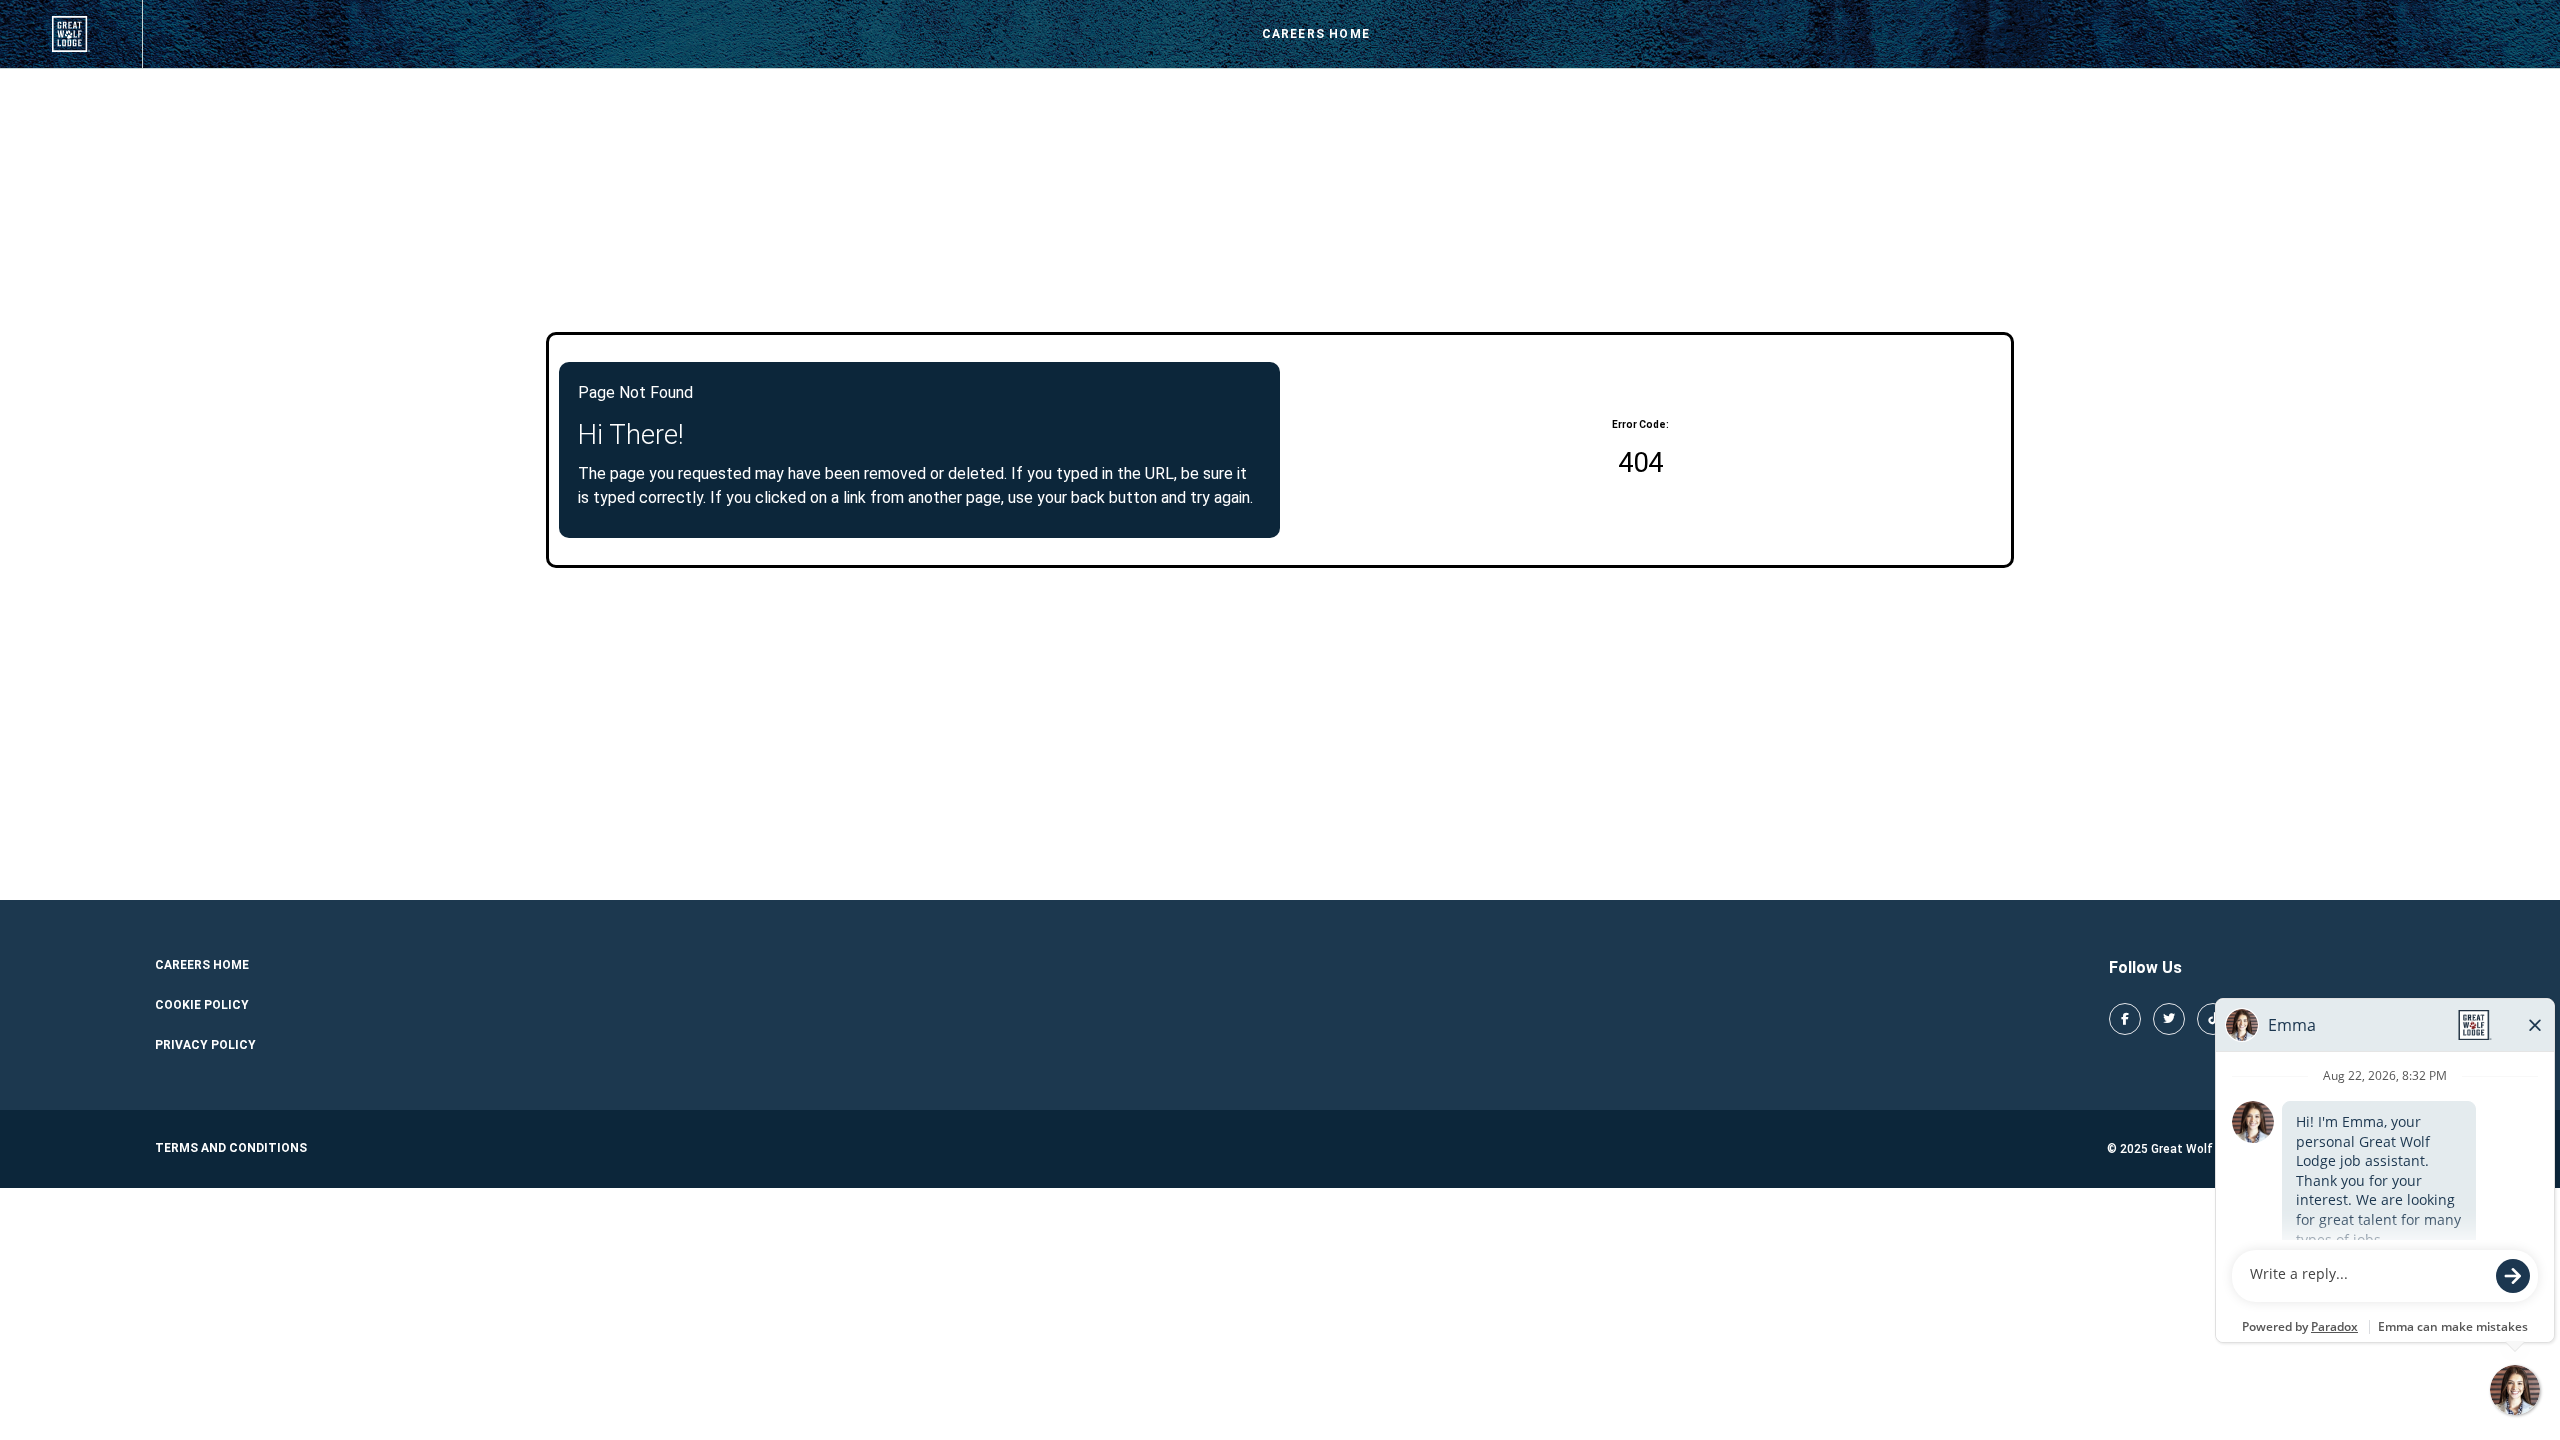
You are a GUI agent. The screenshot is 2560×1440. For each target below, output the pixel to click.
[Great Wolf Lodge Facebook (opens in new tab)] (2125, 1019)
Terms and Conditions (231, 1148)
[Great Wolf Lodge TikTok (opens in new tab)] (2213, 1019)
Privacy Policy (205, 1045)
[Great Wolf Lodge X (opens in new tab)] (2169, 1019)
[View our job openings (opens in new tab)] (71, 34)
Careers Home (1316, 34)
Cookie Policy (202, 1005)
